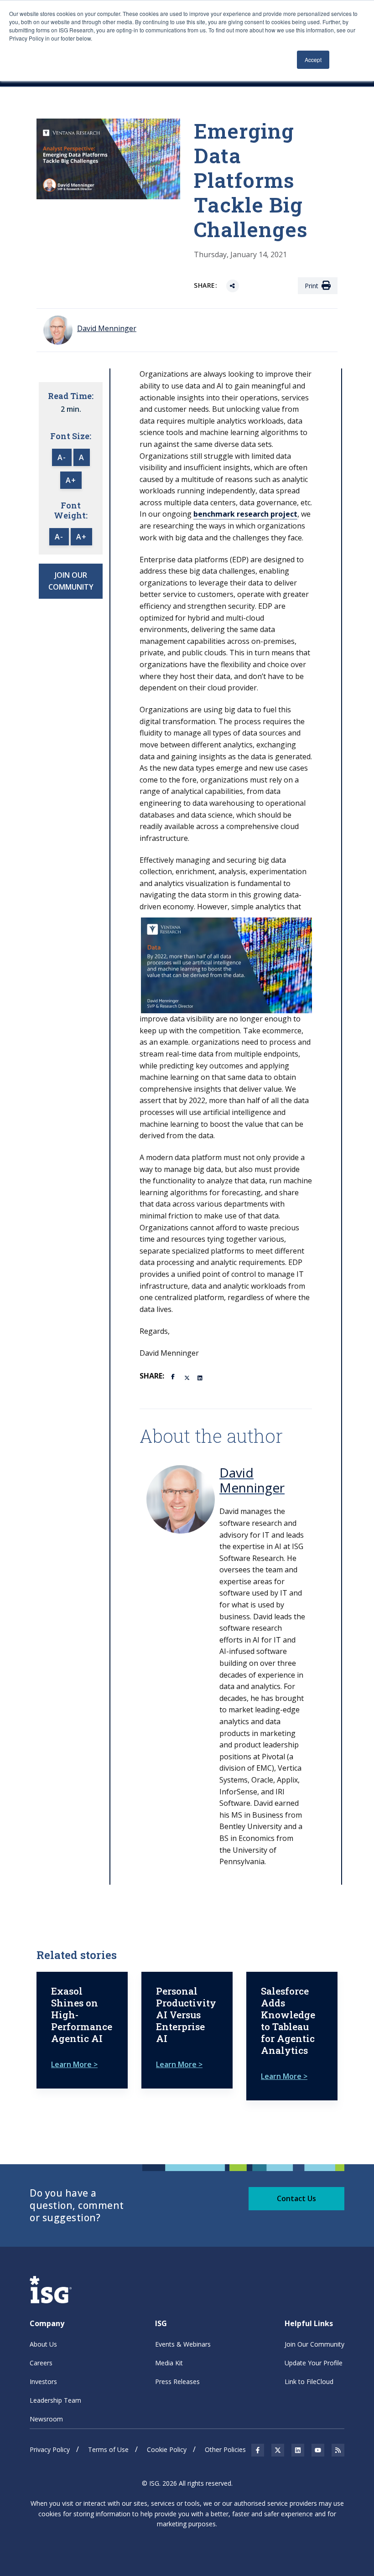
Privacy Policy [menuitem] (50, 2449)
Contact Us (296, 2198)
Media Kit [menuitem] (169, 2363)
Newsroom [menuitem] (46, 2419)
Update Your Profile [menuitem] (314, 2363)
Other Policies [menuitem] (225, 2449)
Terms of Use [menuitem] (108, 2449)
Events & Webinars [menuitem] (183, 2344)
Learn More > (74, 2064)
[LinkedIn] (201, 1377)
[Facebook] (174, 1376)
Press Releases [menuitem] (177, 2382)
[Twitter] (187, 1377)
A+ (71, 480)
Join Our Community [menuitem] (314, 2344)
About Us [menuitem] (43, 2344)
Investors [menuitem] (43, 2382)
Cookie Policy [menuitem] (167, 2449)
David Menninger (252, 1480)
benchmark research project (245, 514)
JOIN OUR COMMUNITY (71, 581)
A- (62, 457)
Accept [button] (313, 60)
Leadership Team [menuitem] (55, 2400)
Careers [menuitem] (41, 2363)
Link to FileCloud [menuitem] (309, 2382)
